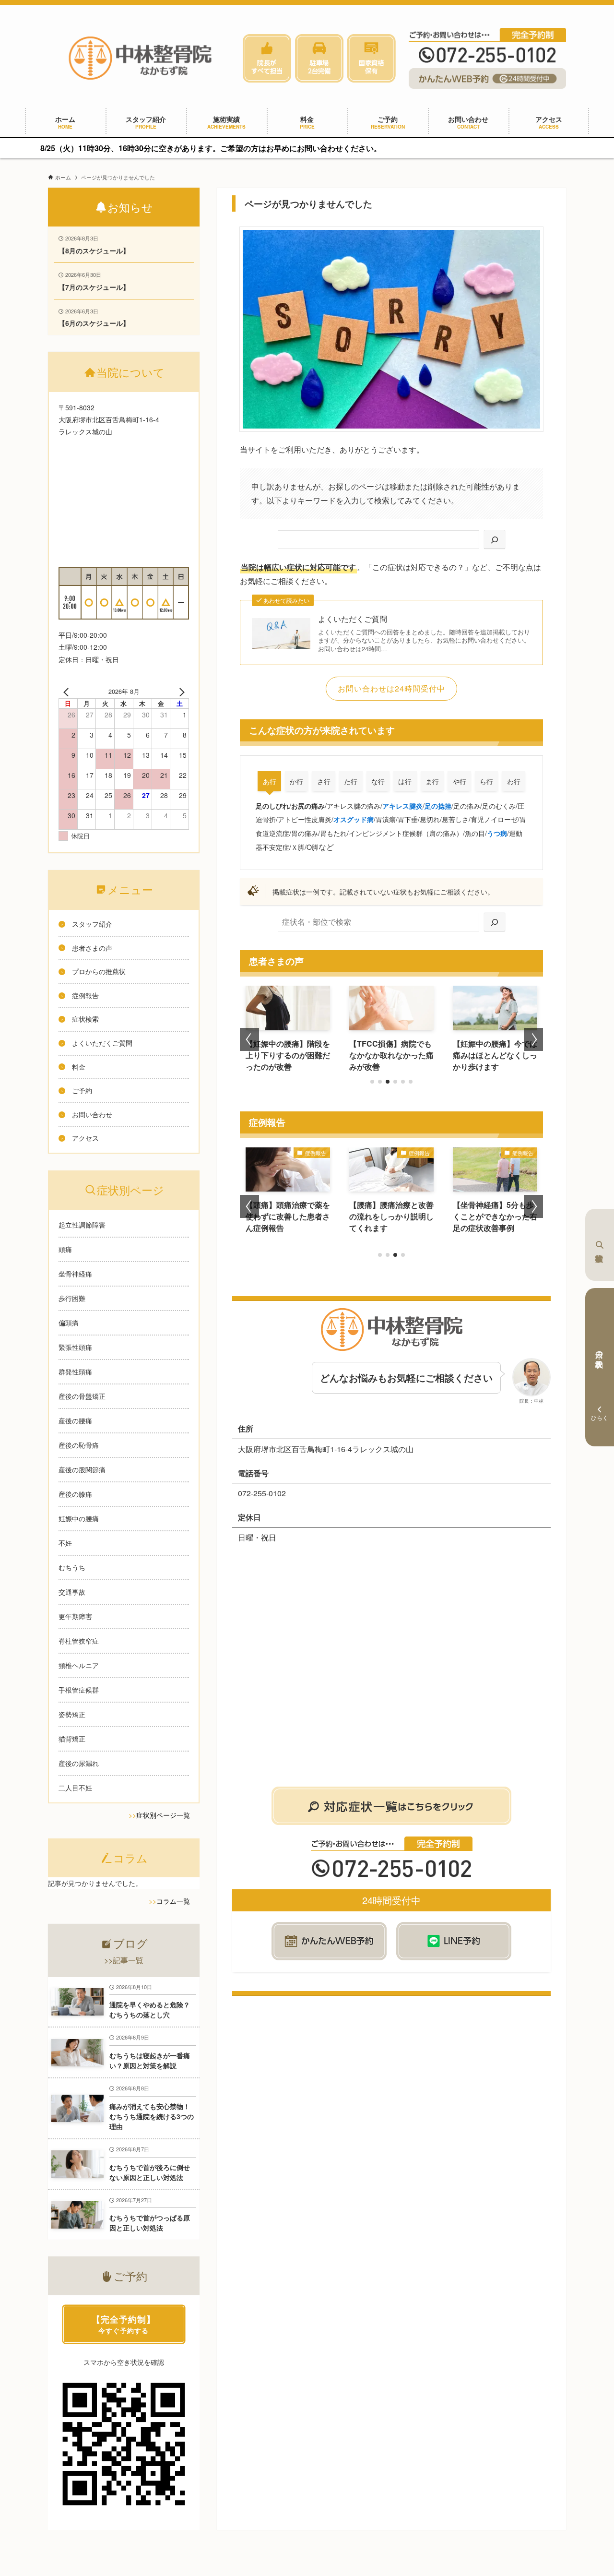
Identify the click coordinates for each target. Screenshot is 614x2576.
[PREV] (68, 692)
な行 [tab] (378, 781)
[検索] (495, 540)
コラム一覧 (173, 1901)
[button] (372, 1082)
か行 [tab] (296, 781)
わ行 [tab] (514, 781)
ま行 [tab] (432, 781)
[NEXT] (180, 692)
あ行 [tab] (270, 781)
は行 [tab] (405, 781)
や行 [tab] (460, 781)
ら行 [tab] (486, 781)
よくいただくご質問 (353, 619)
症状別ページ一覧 (163, 1815)
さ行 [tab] (324, 781)
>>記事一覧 (124, 1960)
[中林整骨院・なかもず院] (140, 58)
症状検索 (600, 1245)
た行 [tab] (351, 781)
